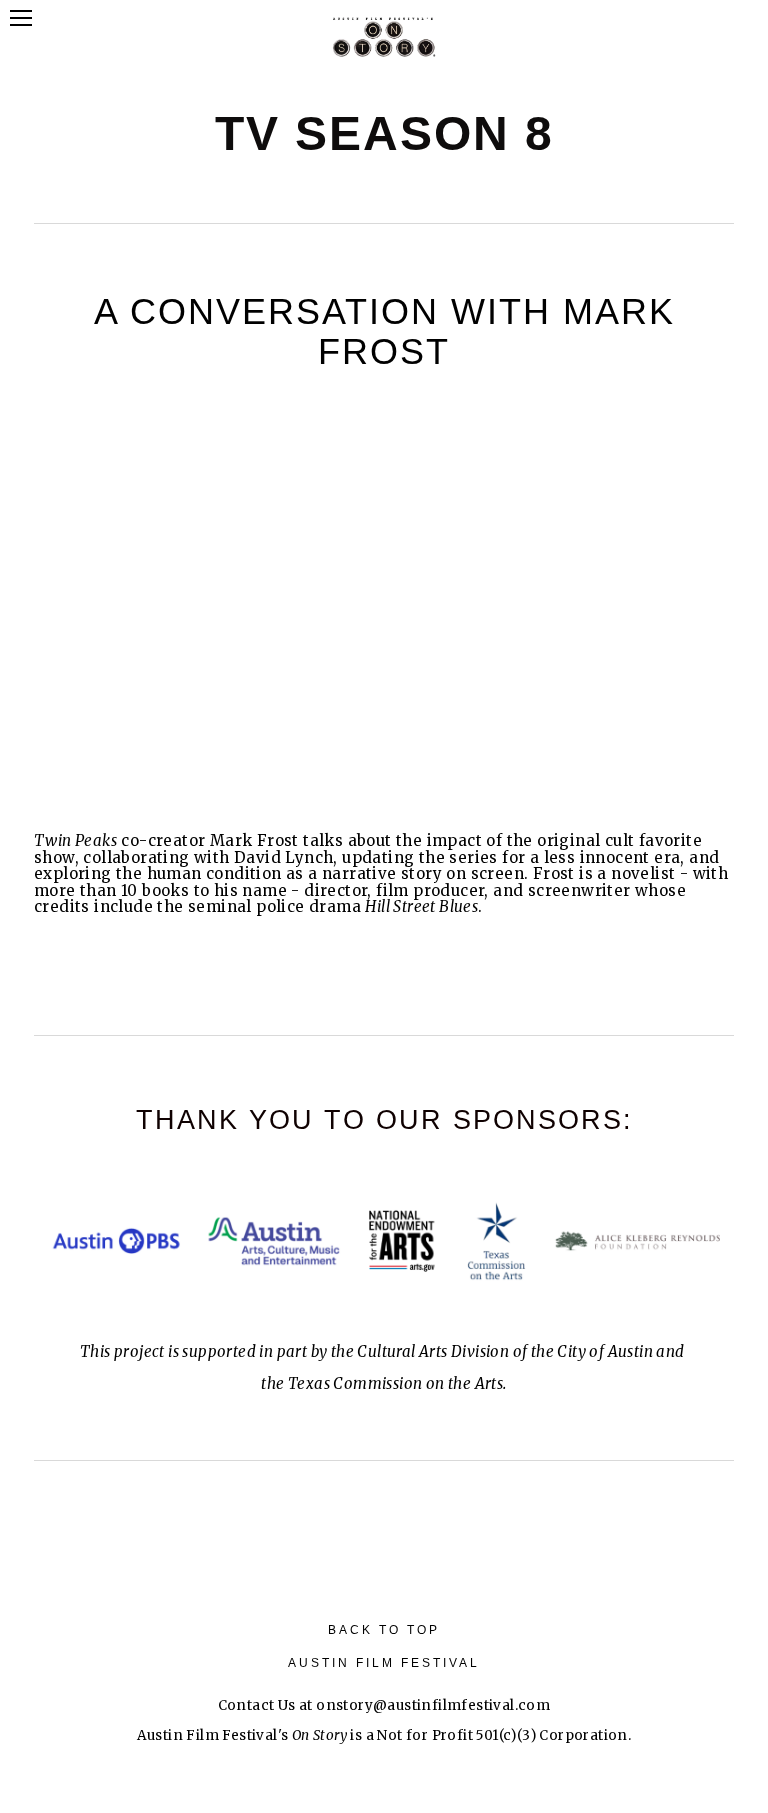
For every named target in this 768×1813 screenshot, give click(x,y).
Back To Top (384, 1630)
